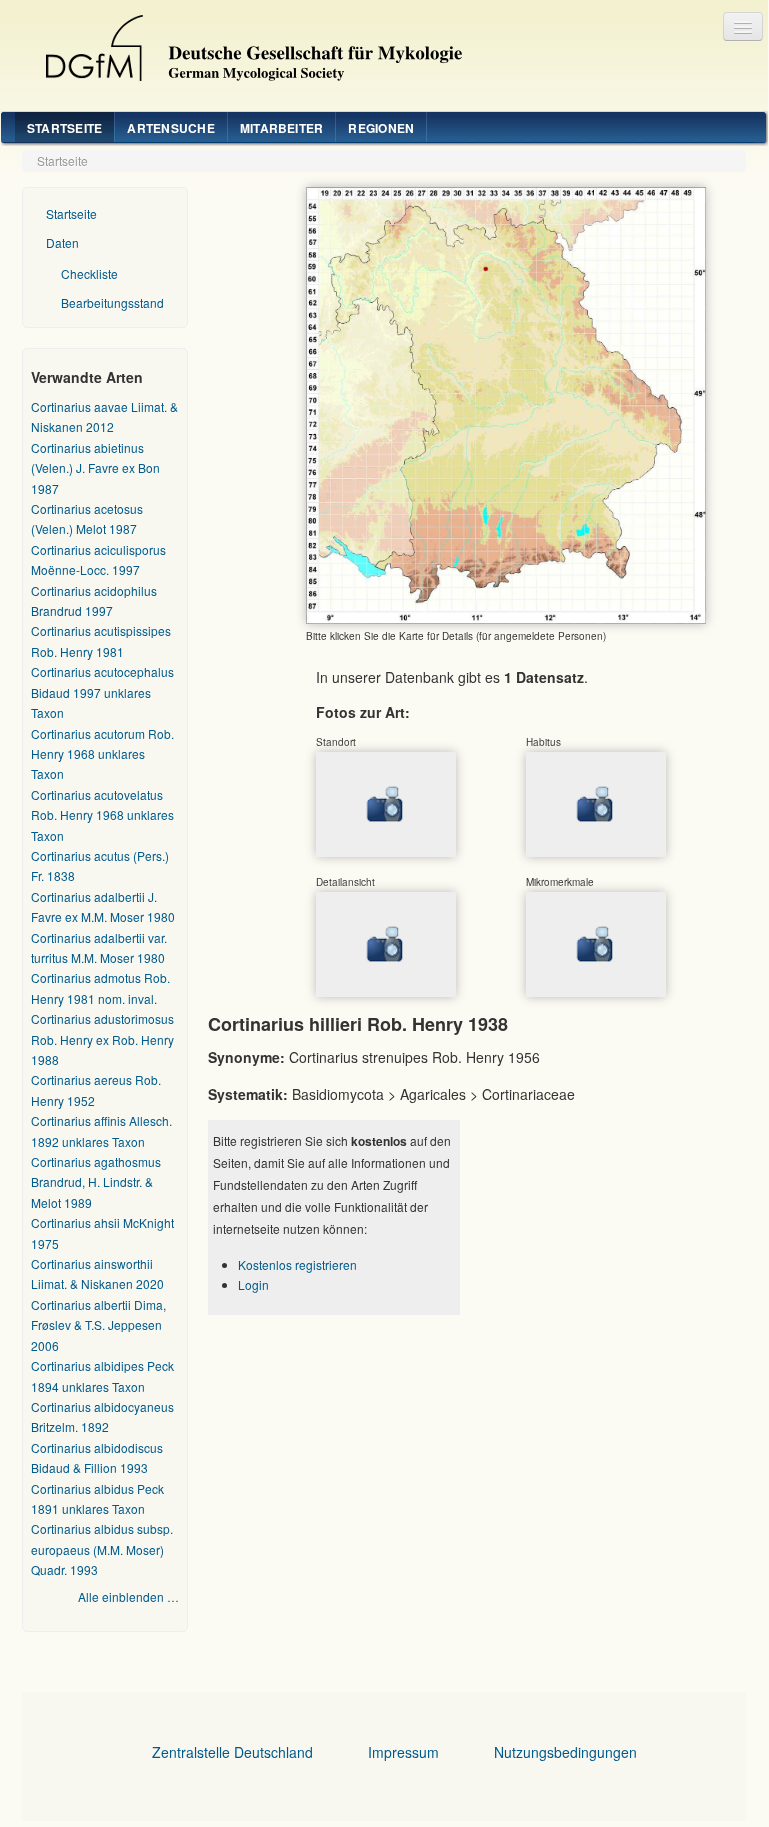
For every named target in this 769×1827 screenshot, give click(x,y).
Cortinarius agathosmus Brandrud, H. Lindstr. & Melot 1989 (96, 1182)
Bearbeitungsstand (112, 302)
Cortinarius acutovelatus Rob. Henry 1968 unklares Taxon (102, 815)
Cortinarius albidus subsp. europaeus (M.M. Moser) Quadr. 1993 (102, 1549)
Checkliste (89, 273)
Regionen (381, 128)
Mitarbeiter (282, 128)
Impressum (403, 1752)
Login (253, 1284)
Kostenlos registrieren (297, 1264)
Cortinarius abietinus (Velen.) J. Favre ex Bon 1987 (95, 468)
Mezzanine (246, 43)
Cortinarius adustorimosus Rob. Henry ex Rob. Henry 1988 (102, 1039)
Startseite (64, 128)
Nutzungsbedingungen (565, 1752)
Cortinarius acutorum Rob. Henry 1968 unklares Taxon (102, 754)
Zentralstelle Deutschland (232, 1752)
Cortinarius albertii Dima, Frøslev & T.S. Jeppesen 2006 (98, 1325)
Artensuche (170, 128)
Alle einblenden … (128, 1596)
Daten (62, 242)
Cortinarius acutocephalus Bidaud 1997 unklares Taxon (102, 692)
